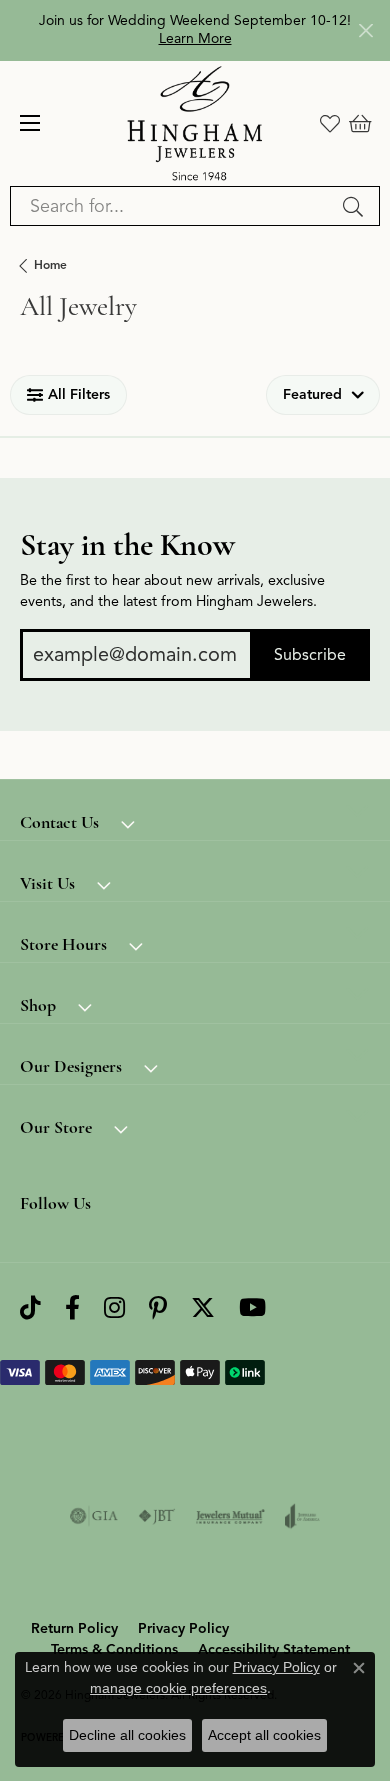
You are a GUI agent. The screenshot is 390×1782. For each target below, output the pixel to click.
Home (50, 264)
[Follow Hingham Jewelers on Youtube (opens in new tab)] (252, 1307)
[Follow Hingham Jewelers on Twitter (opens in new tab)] (203, 1307)
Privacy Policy (183, 1628)
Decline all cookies (127, 1735)
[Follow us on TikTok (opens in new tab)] (30, 1307)
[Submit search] (356, 206)
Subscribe (310, 655)
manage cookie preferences (178, 1688)
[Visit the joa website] (302, 1516)
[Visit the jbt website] (157, 1516)
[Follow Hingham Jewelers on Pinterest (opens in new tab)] (158, 1307)
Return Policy (74, 1628)
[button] (330, 123)
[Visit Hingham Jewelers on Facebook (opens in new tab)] (72, 1307)
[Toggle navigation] (30, 123)
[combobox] (172, 206)
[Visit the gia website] (94, 1516)
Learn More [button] (195, 38)
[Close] (365, 30)
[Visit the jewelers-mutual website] (230, 1516)
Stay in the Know (127, 545)
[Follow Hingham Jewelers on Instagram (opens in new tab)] (114, 1307)
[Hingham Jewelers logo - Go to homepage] (195, 123)
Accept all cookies (264, 1735)
